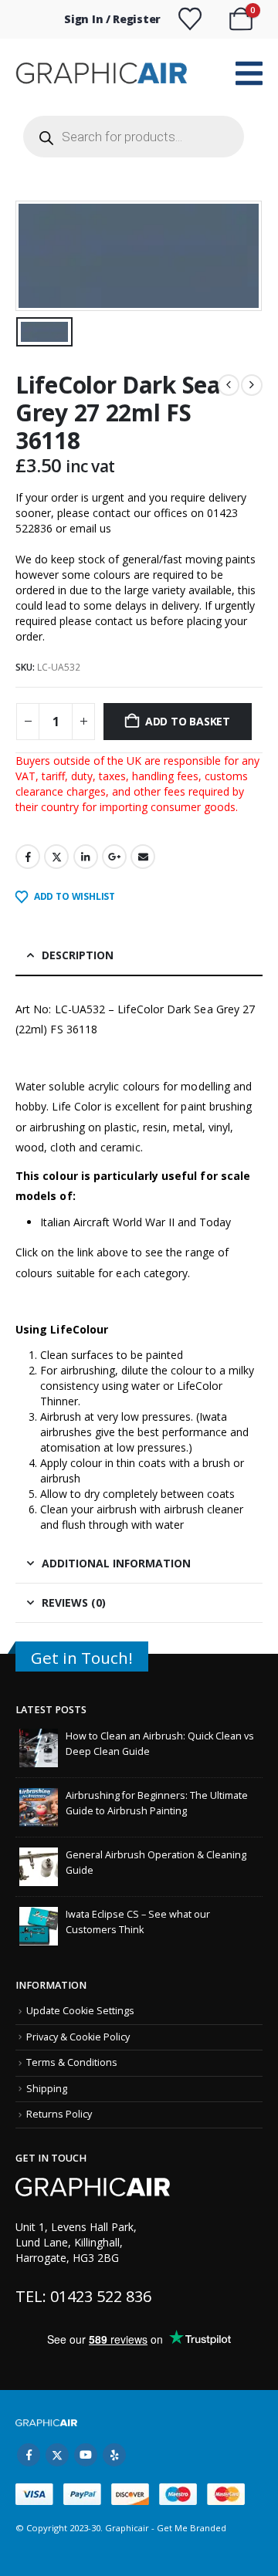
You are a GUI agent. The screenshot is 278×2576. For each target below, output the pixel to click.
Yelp (114, 2455)
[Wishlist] (190, 19)
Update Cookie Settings (80, 2011)
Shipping (47, 2089)
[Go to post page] (39, 1748)
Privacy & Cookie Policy (78, 2037)
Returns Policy (59, 2114)
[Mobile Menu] (249, 73)
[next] (252, 385)
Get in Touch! (82, 1658)
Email (143, 857)
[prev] (229, 385)
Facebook (28, 857)
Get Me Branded (190, 2528)
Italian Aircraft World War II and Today (136, 1222)
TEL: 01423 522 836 (83, 2296)
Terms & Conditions (72, 2062)
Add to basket (188, 721)
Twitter (56, 857)
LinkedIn (86, 857)
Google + (114, 857)
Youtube (86, 2455)
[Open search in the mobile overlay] (134, 137)
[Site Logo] (103, 73)
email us (90, 528)
